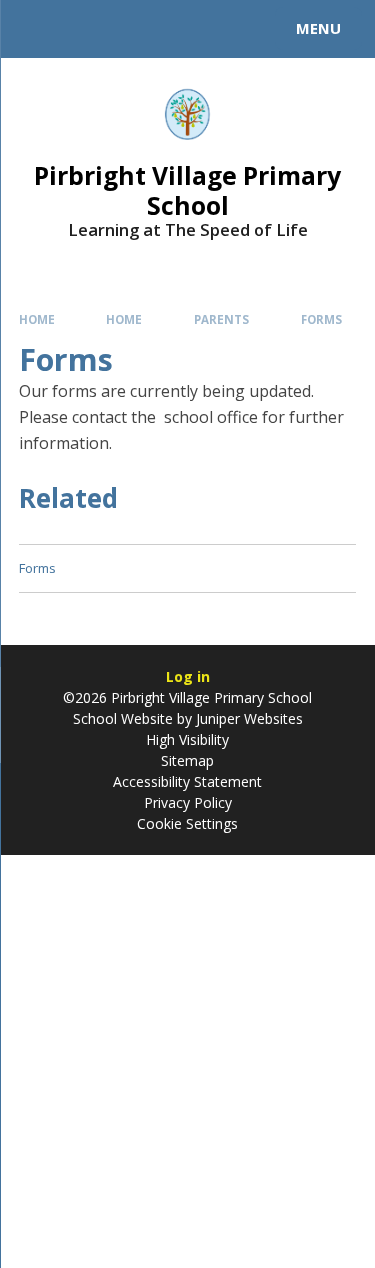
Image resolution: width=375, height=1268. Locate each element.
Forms (321, 319)
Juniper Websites (247, 718)
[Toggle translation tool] (88, 29)
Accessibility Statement (187, 781)
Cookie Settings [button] (187, 823)
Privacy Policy (188, 802)
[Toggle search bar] (38, 29)
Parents (221, 319)
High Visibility (187, 739)
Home (37, 319)
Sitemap (187, 760)
